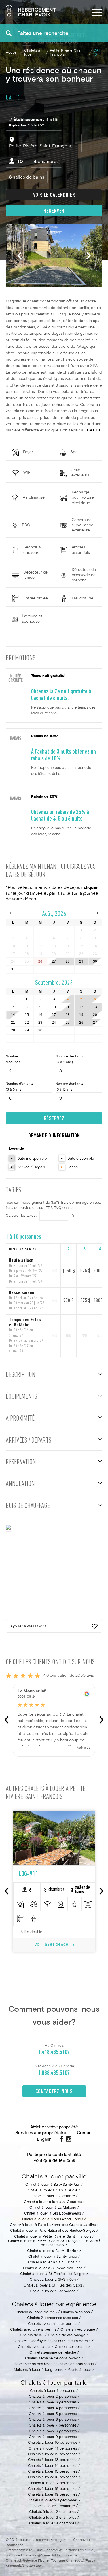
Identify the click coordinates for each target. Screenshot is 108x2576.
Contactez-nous (54, 2092)
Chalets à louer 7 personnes (53, 2426)
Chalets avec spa (75, 2312)
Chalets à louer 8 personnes (53, 2431)
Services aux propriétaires (42, 2133)
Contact (85, 2133)
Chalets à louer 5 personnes (53, 2414)
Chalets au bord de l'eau (36, 2312)
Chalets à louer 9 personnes (53, 2437)
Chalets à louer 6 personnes (53, 2420)
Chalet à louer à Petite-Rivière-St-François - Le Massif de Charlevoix (54, 2243)
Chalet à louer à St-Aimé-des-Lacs (53, 2268)
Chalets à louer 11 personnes (53, 2449)
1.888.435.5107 (54, 2073)
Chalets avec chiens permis (33, 2330)
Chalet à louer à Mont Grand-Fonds (53, 2219)
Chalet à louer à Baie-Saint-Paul (53, 2185)
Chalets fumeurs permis (70, 2341)
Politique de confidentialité (54, 2155)
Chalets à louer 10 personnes (53, 2443)
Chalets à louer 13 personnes (53, 2460)
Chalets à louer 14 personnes (53, 2466)
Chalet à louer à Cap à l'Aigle (53, 2191)
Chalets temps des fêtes (32, 2364)
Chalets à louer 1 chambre (53, 2506)
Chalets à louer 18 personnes (53, 2489)
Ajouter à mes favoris (28, 1627)
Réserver (54, 211)
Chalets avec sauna (34, 2347)
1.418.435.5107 (54, 2052)
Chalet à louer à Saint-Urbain (53, 2263)
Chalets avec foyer (30, 2341)
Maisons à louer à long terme (39, 2370)
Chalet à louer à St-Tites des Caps (53, 2286)
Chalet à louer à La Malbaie (53, 2208)
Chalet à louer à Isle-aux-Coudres (53, 2202)
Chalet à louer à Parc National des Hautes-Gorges (53, 2231)
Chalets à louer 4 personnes (53, 2408)
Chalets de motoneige (67, 2335)
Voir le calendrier (54, 195)
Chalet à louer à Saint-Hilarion (53, 2251)
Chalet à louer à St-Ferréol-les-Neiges (53, 2274)
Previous (19, 256)
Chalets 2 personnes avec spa (53, 2318)
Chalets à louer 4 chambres (53, 2524)
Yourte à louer (79, 2370)
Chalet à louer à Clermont (53, 2196)
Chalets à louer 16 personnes (53, 2477)
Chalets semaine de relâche (53, 2353)
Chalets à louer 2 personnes (53, 2397)
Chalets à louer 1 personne (53, 2391)
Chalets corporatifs (71, 2347)
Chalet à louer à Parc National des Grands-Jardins (53, 2225)
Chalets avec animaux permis (53, 2324)
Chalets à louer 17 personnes (53, 2483)
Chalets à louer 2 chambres (53, 2512)
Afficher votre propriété (54, 2127)
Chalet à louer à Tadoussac (53, 2291)
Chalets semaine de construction (53, 2359)
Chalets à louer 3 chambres (53, 2518)
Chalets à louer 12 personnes (53, 2454)
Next (89, 256)
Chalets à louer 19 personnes (53, 2495)
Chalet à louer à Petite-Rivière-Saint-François (53, 2237)
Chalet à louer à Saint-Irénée (53, 2257)
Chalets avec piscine (78, 2330)
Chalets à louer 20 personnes (53, 2501)
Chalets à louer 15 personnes (53, 2472)
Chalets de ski (32, 2335)
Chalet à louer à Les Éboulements (53, 2214)
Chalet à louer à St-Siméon (53, 2280)
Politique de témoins (54, 2161)
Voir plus (84, 1748)
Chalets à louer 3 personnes (53, 2403)
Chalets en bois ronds (75, 2364)
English (44, 2140)
